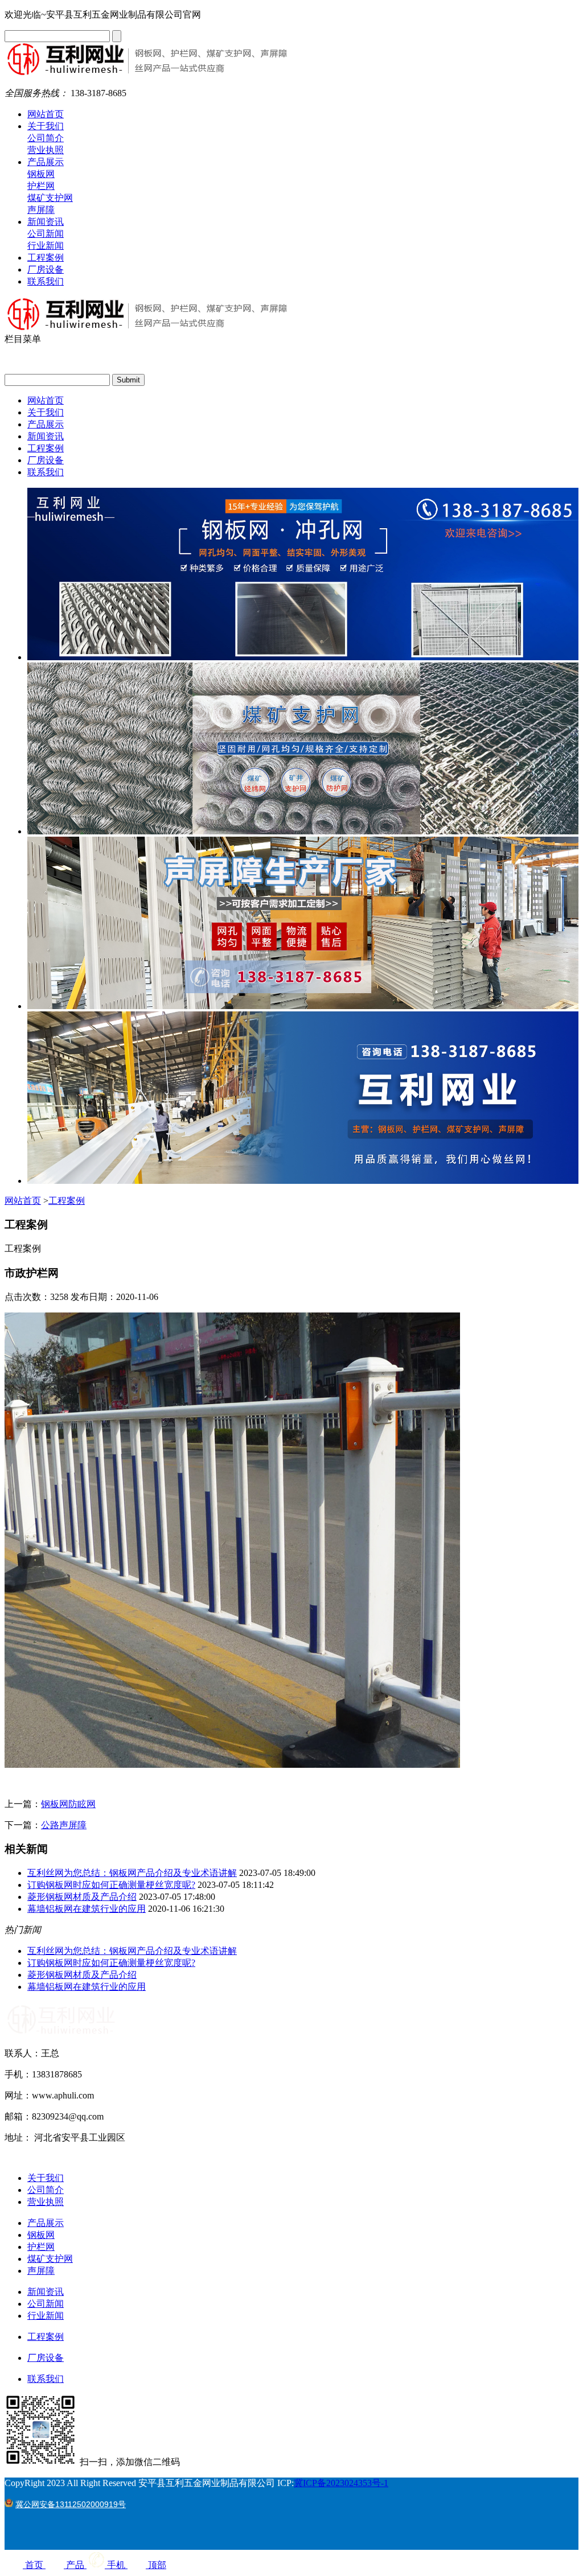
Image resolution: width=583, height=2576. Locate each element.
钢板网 (41, 174)
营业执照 (46, 150)
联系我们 (46, 281)
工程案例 (46, 258)
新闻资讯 (46, 222)
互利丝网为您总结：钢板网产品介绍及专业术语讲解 (132, 1873)
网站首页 (46, 114)
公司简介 (46, 138)
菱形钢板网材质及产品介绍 (82, 1897)
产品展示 (46, 162)
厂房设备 (46, 269)
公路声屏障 (64, 1825)
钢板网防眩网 (68, 1804)
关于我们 (46, 126)
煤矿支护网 (50, 198)
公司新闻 (46, 234)
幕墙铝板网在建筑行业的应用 (87, 1909)
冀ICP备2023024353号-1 (341, 2483)
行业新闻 (46, 246)
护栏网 (41, 186)
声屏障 (41, 210)
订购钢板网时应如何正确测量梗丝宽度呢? (111, 1885)
